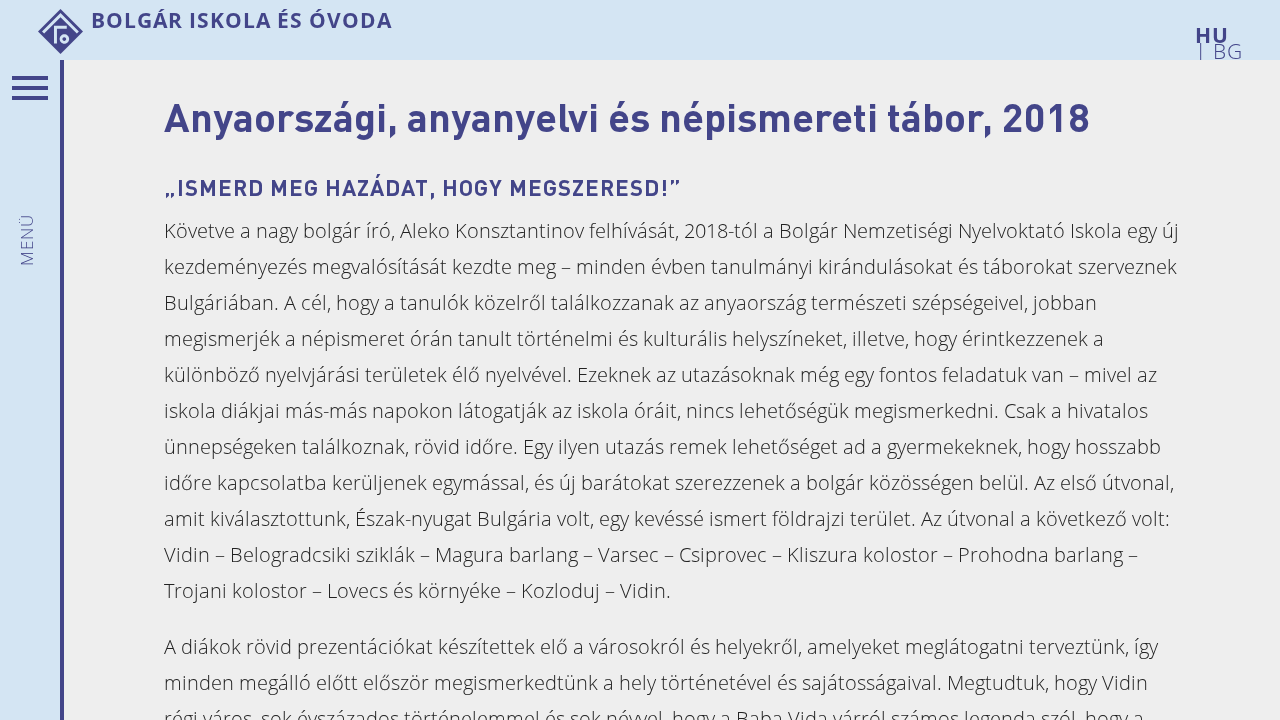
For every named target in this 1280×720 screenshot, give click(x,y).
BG (1225, 47)
